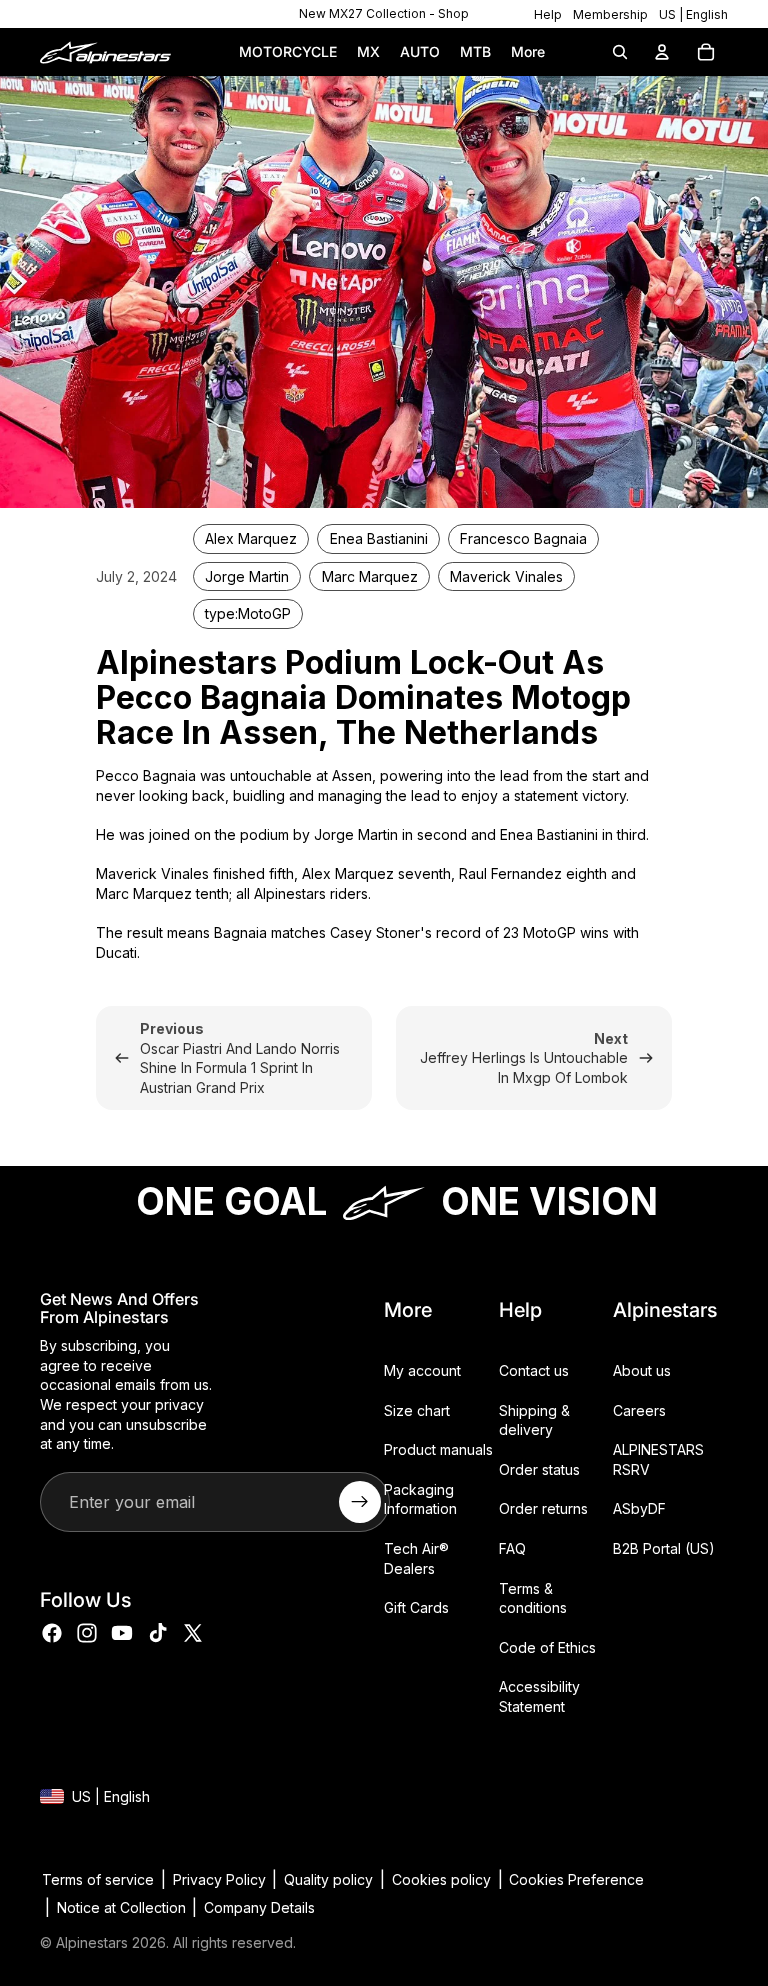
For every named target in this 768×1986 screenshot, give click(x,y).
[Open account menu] (662, 52)
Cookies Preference (576, 1879)
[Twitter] (193, 1633)
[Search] (620, 52)
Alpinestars (92, 1942)
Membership (610, 14)
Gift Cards (416, 1607)
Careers (639, 1409)
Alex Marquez (251, 538)
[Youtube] (122, 1633)
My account (422, 1370)
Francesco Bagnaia (523, 538)
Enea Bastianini (379, 538)
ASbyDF (639, 1508)
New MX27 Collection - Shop (384, 13)
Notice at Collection (121, 1907)
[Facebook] (52, 1633)
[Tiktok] (158, 1633)
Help (548, 14)
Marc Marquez (370, 576)
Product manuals (438, 1449)
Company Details (259, 1907)
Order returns (543, 1508)
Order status (539, 1469)
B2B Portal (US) (664, 1548)
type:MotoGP (248, 613)
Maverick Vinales (506, 576)
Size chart (417, 1409)
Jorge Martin (247, 576)
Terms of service (98, 1879)
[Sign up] (360, 1502)
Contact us (534, 1370)
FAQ (512, 1548)
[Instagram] (87, 1633)
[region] (384, 14)
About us (642, 1370)
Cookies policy (441, 1879)
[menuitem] (528, 52)
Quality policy (328, 1879)
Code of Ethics (547, 1647)
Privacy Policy (219, 1879)
